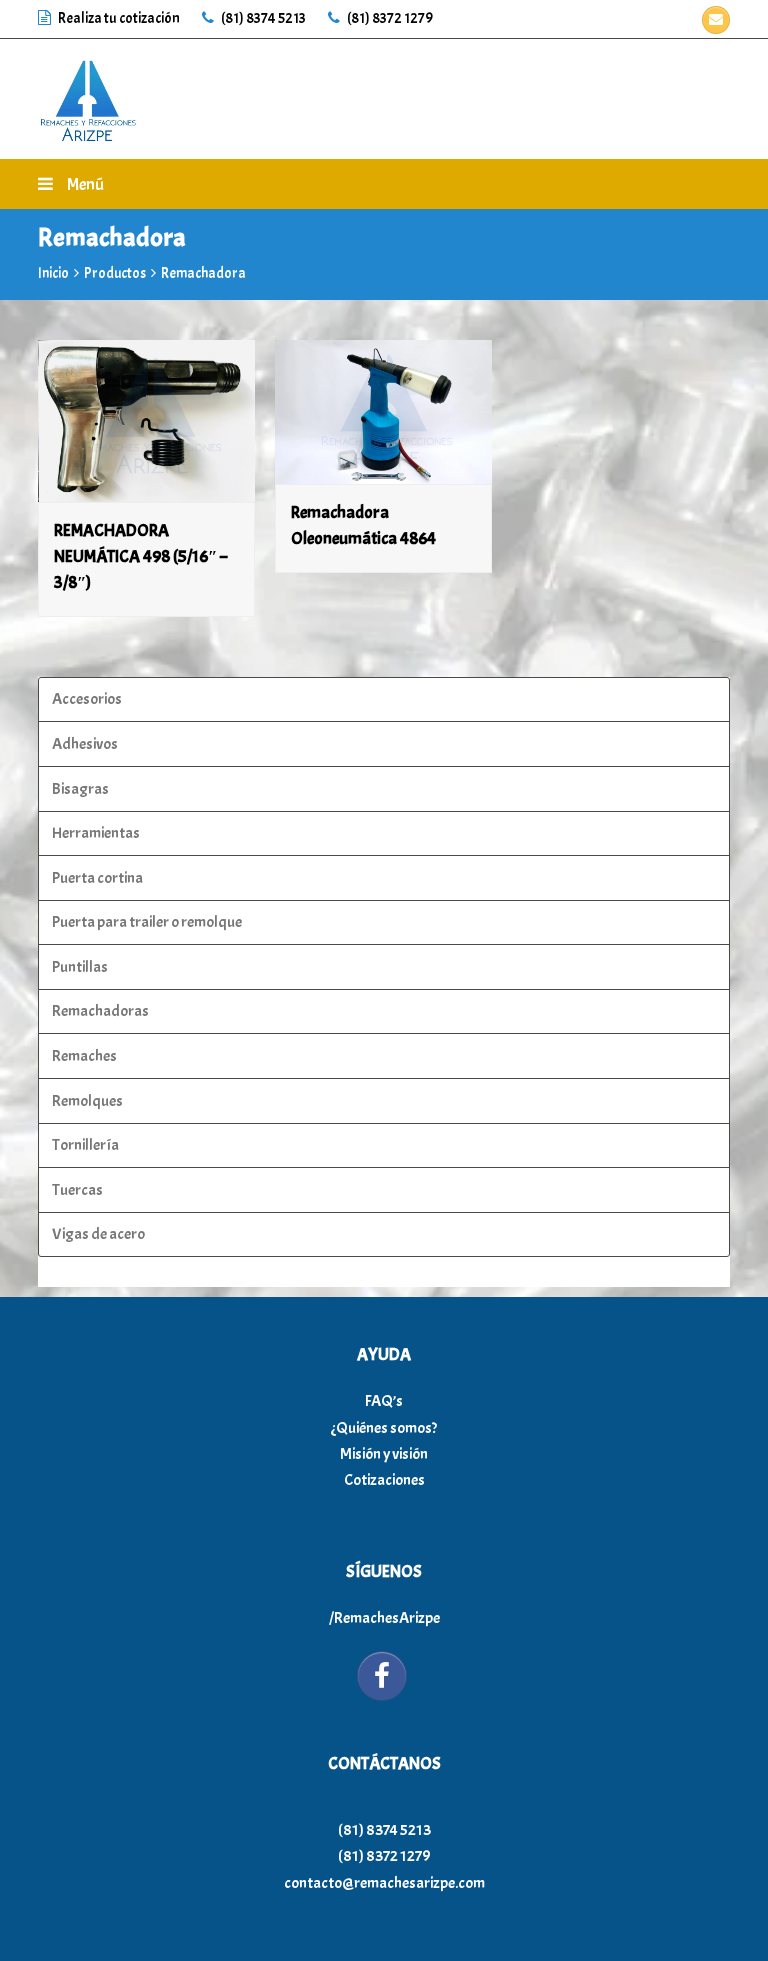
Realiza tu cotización (119, 18)
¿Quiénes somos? (384, 1428)
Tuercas (77, 1190)
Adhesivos (85, 744)
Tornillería (85, 1145)
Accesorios (87, 699)
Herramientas (96, 833)
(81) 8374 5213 (262, 18)
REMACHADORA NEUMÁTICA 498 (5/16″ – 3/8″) (140, 556)
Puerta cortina (97, 878)
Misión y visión (384, 1454)
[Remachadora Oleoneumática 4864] (383, 412)
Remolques (87, 1101)
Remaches (84, 1056)
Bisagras (80, 789)
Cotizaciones (384, 1480)
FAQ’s (384, 1401)
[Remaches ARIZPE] (88, 95)
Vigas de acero (98, 1234)
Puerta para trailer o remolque (147, 922)
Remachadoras (100, 1011)
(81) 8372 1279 (389, 18)
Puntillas (80, 967)
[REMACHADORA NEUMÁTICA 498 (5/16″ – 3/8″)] (146, 421)
